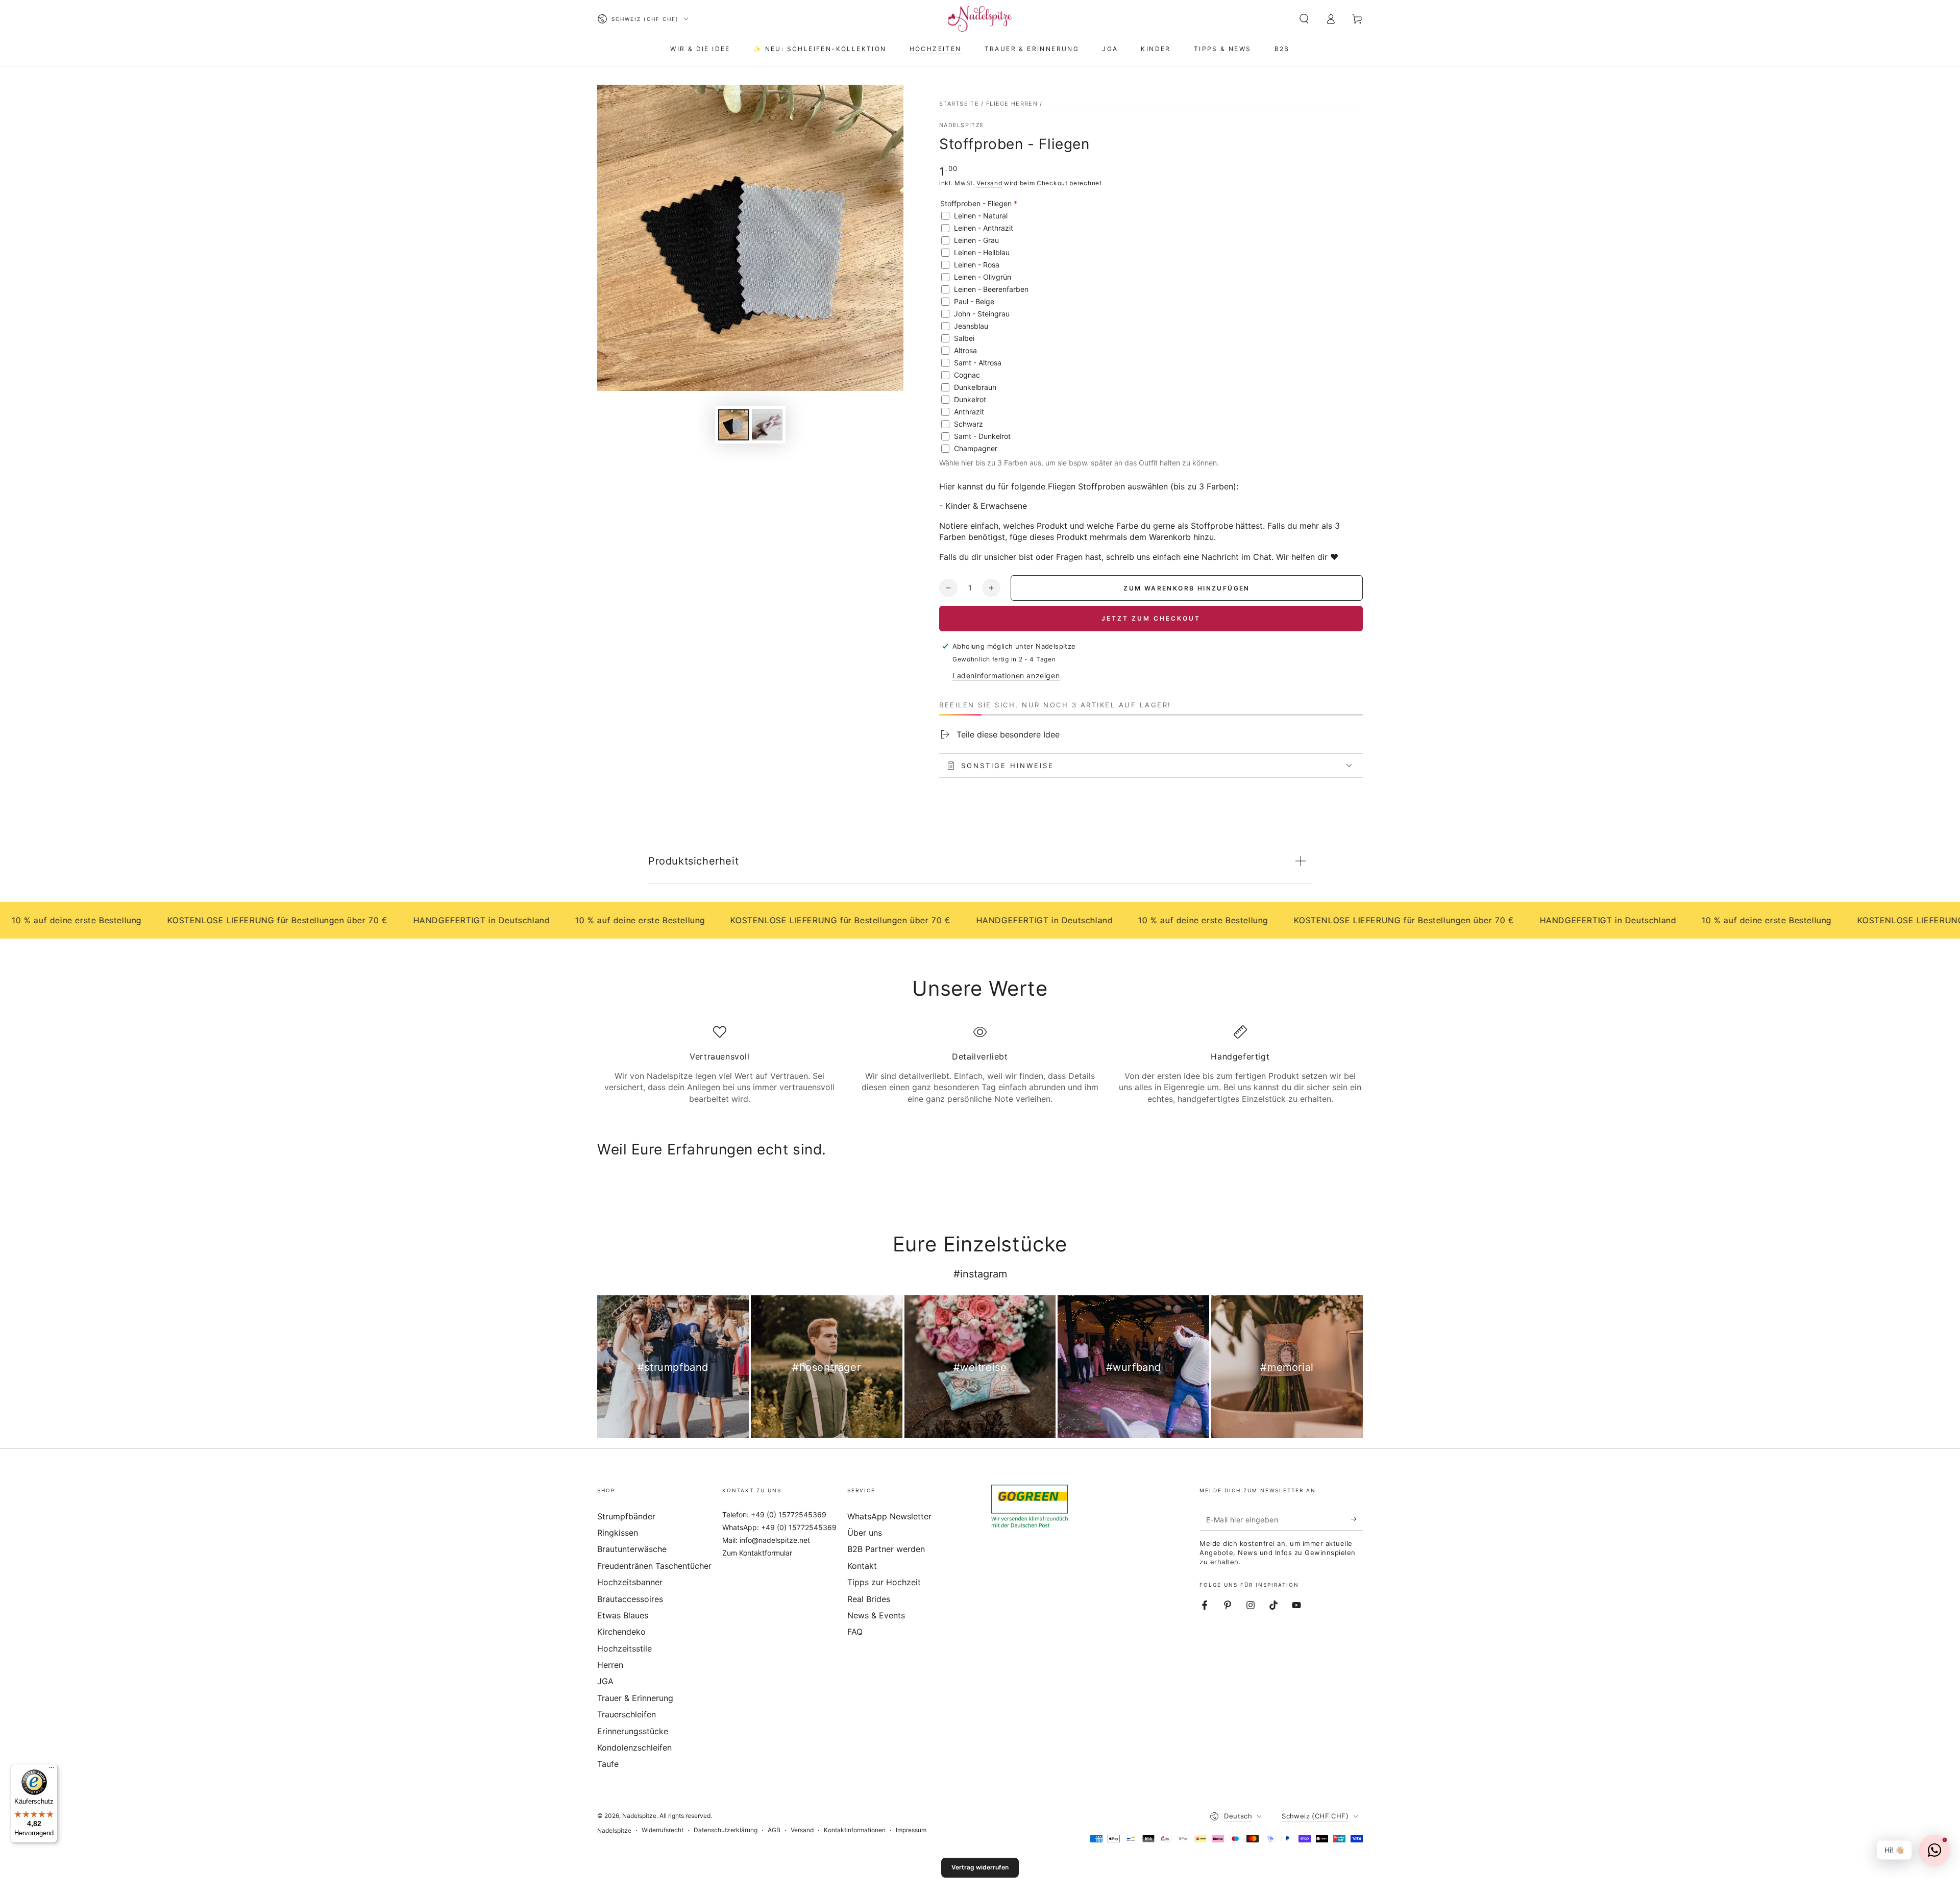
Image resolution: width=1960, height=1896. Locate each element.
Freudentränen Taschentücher (654, 1566)
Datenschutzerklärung (726, 1830)
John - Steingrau (982, 314)
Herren (610, 1665)
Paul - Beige (974, 301)
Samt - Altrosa (978, 363)
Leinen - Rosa (977, 265)
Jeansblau (971, 326)
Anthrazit (969, 412)
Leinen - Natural (981, 216)
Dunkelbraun (975, 387)
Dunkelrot (970, 399)
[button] (1304, 19)
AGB (774, 1830)
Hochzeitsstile (624, 1648)
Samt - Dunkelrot (982, 436)
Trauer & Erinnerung (635, 1698)
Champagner (976, 448)
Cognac (967, 375)
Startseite (959, 104)
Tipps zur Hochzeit (884, 1582)
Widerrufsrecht (663, 1830)
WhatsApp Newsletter (889, 1516)
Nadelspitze (962, 125)
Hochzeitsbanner (630, 1582)
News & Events (876, 1615)
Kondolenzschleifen (634, 1747)
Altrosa (965, 350)
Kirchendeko (621, 1632)
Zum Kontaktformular (757, 1553)
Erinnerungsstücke (633, 1731)
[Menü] (52, 1770)
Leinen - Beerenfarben (991, 289)
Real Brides (869, 1599)
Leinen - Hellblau (982, 252)
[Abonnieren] (1357, 1519)
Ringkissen (618, 1533)
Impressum (911, 1830)
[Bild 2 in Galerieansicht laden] (767, 425)
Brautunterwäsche (632, 1549)
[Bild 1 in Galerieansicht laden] (733, 425)
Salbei (964, 338)
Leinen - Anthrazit (984, 228)
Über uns (865, 1533)
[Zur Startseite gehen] (980, 19)
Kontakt (862, 1566)
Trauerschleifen (627, 1714)
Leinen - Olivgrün (983, 277)
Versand (989, 183)
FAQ (855, 1632)
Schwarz (969, 424)
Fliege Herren (1012, 104)
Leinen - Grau (976, 240)
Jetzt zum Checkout (1151, 618)
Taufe (608, 1764)
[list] (980, 1065)
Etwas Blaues (623, 1615)
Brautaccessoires (630, 1599)
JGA (605, 1681)
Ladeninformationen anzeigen (1006, 675)
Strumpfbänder (626, 1516)
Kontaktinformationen (855, 1830)
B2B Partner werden (886, 1549)
